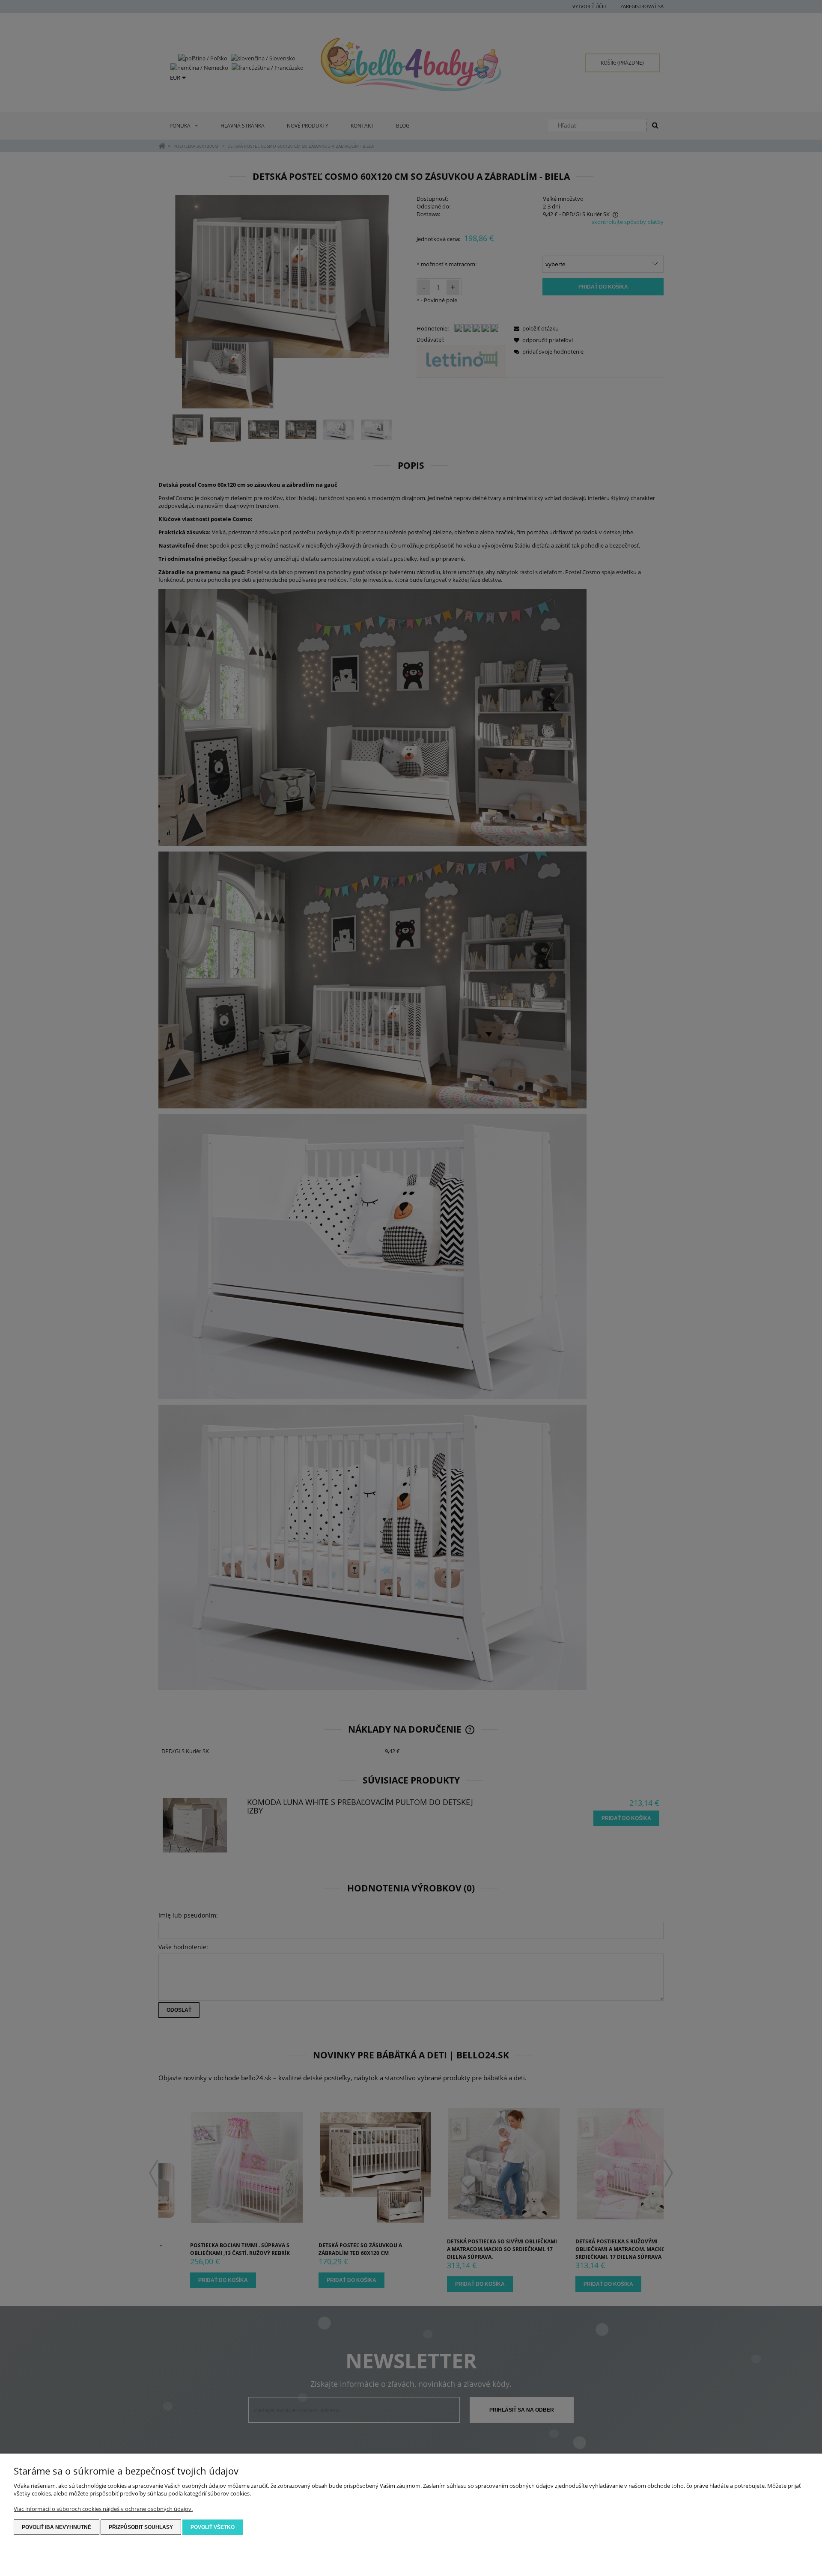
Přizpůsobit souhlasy (141, 2527)
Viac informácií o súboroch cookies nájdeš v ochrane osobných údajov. (103, 2509)
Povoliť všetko (213, 2527)
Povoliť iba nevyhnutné (57, 2527)
